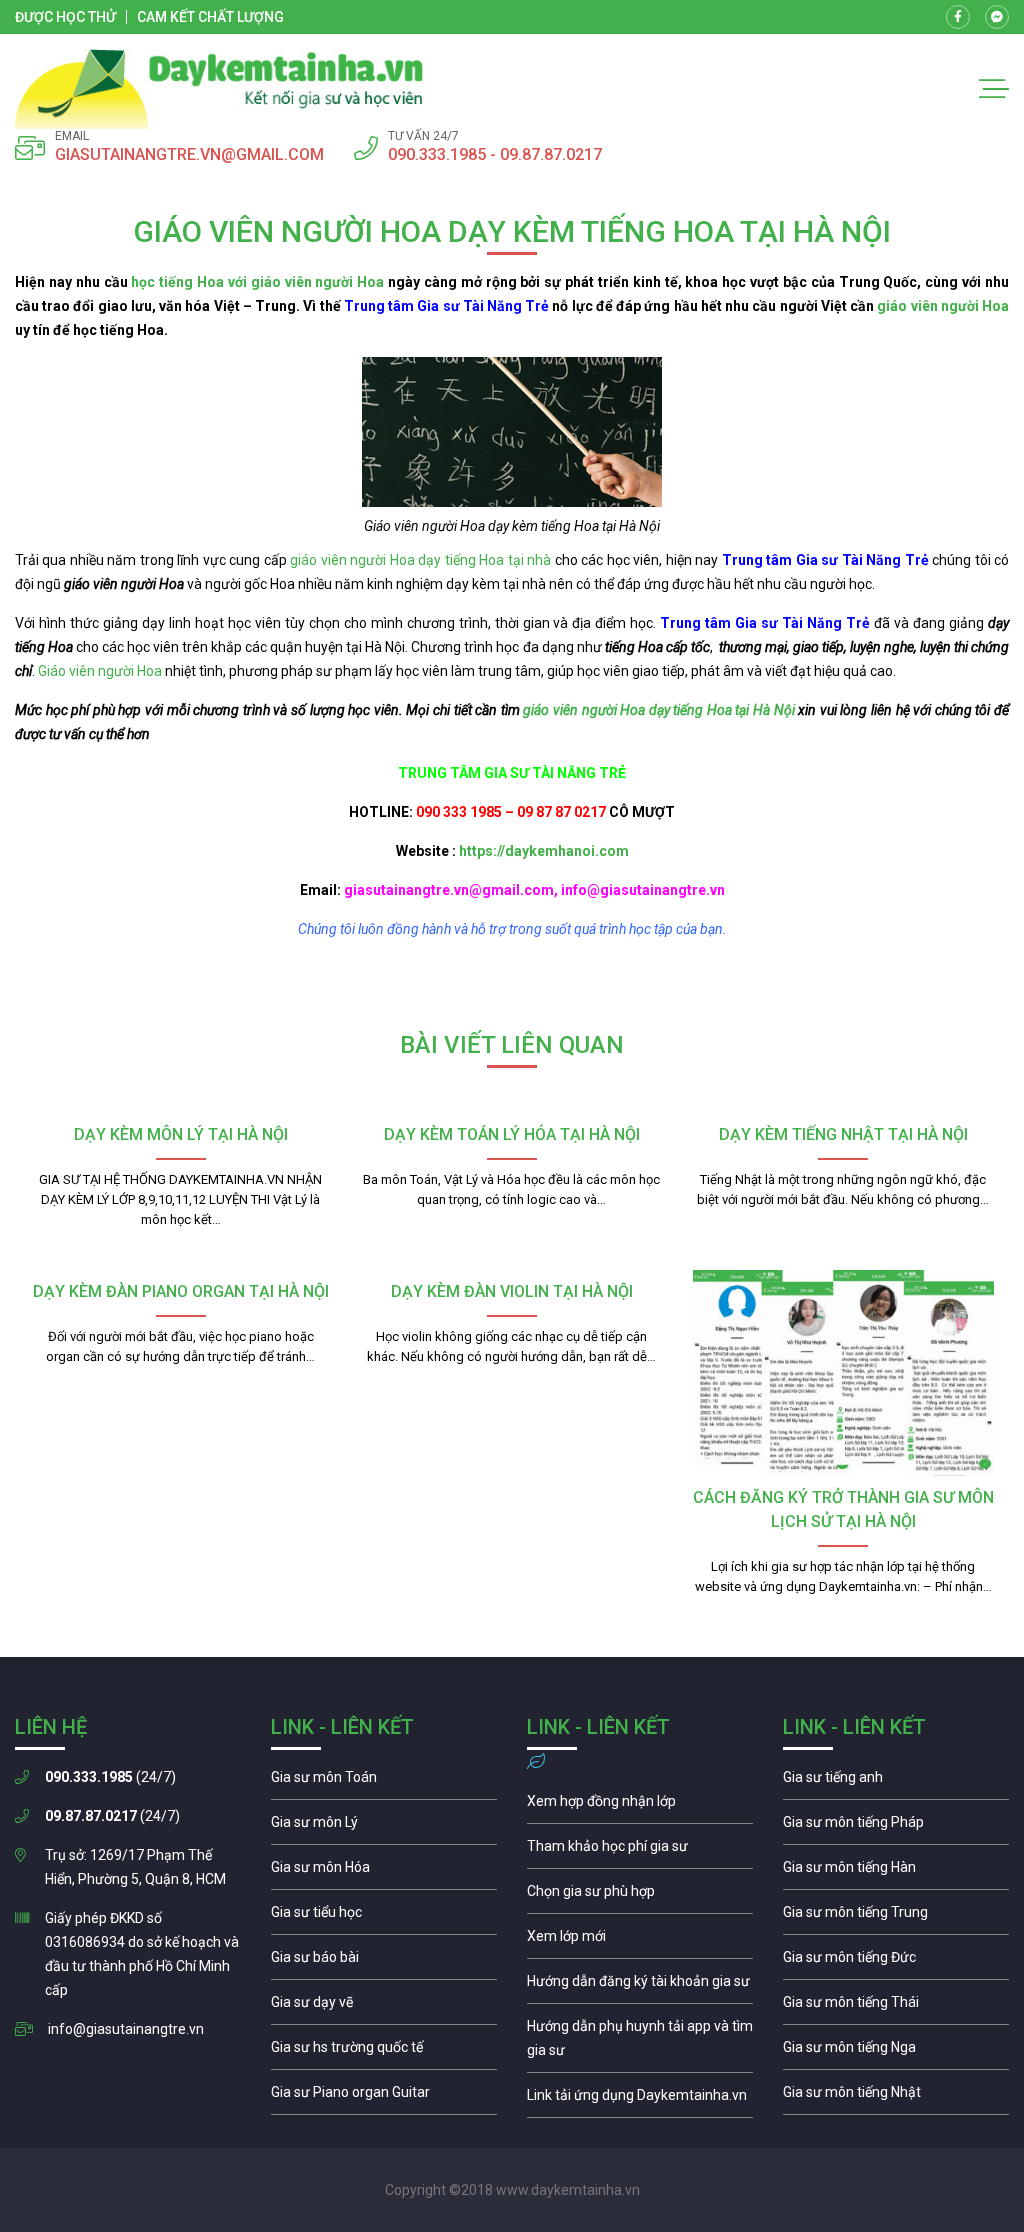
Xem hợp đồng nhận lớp (640, 1806)
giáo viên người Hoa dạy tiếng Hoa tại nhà (420, 560)
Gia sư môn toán (384, 1782)
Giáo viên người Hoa (100, 671)
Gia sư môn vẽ (384, 2007)
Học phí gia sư (640, 1851)
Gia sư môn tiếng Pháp (896, 1827)
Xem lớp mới (640, 1941)
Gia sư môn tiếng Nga (640, 2100)
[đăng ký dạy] (219, 89)
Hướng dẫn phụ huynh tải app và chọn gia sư (640, 2043)
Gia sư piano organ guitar (384, 2097)
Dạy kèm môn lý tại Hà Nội (181, 1134)
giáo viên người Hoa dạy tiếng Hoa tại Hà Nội (658, 710)
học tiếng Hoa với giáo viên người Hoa (257, 282)
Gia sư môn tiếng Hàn (896, 1872)
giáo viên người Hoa (943, 306)
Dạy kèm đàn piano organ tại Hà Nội (181, 1291)
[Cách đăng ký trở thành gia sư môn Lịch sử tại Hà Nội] (843, 1373)
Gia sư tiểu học (384, 1917)
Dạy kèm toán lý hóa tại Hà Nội (512, 1134)
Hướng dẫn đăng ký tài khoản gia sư (640, 1986)
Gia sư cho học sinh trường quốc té (384, 2052)
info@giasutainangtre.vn (126, 2029)
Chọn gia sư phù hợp (640, 1896)
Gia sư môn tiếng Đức (896, 1962)
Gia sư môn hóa (384, 1872)
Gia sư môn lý (384, 1827)
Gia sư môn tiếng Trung (896, 1917)
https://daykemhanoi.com (544, 851)
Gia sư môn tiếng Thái (896, 2007)
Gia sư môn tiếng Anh (896, 1782)
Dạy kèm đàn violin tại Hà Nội (512, 1291)
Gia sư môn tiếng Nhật (896, 2097)
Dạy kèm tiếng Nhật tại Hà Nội (843, 1134)
